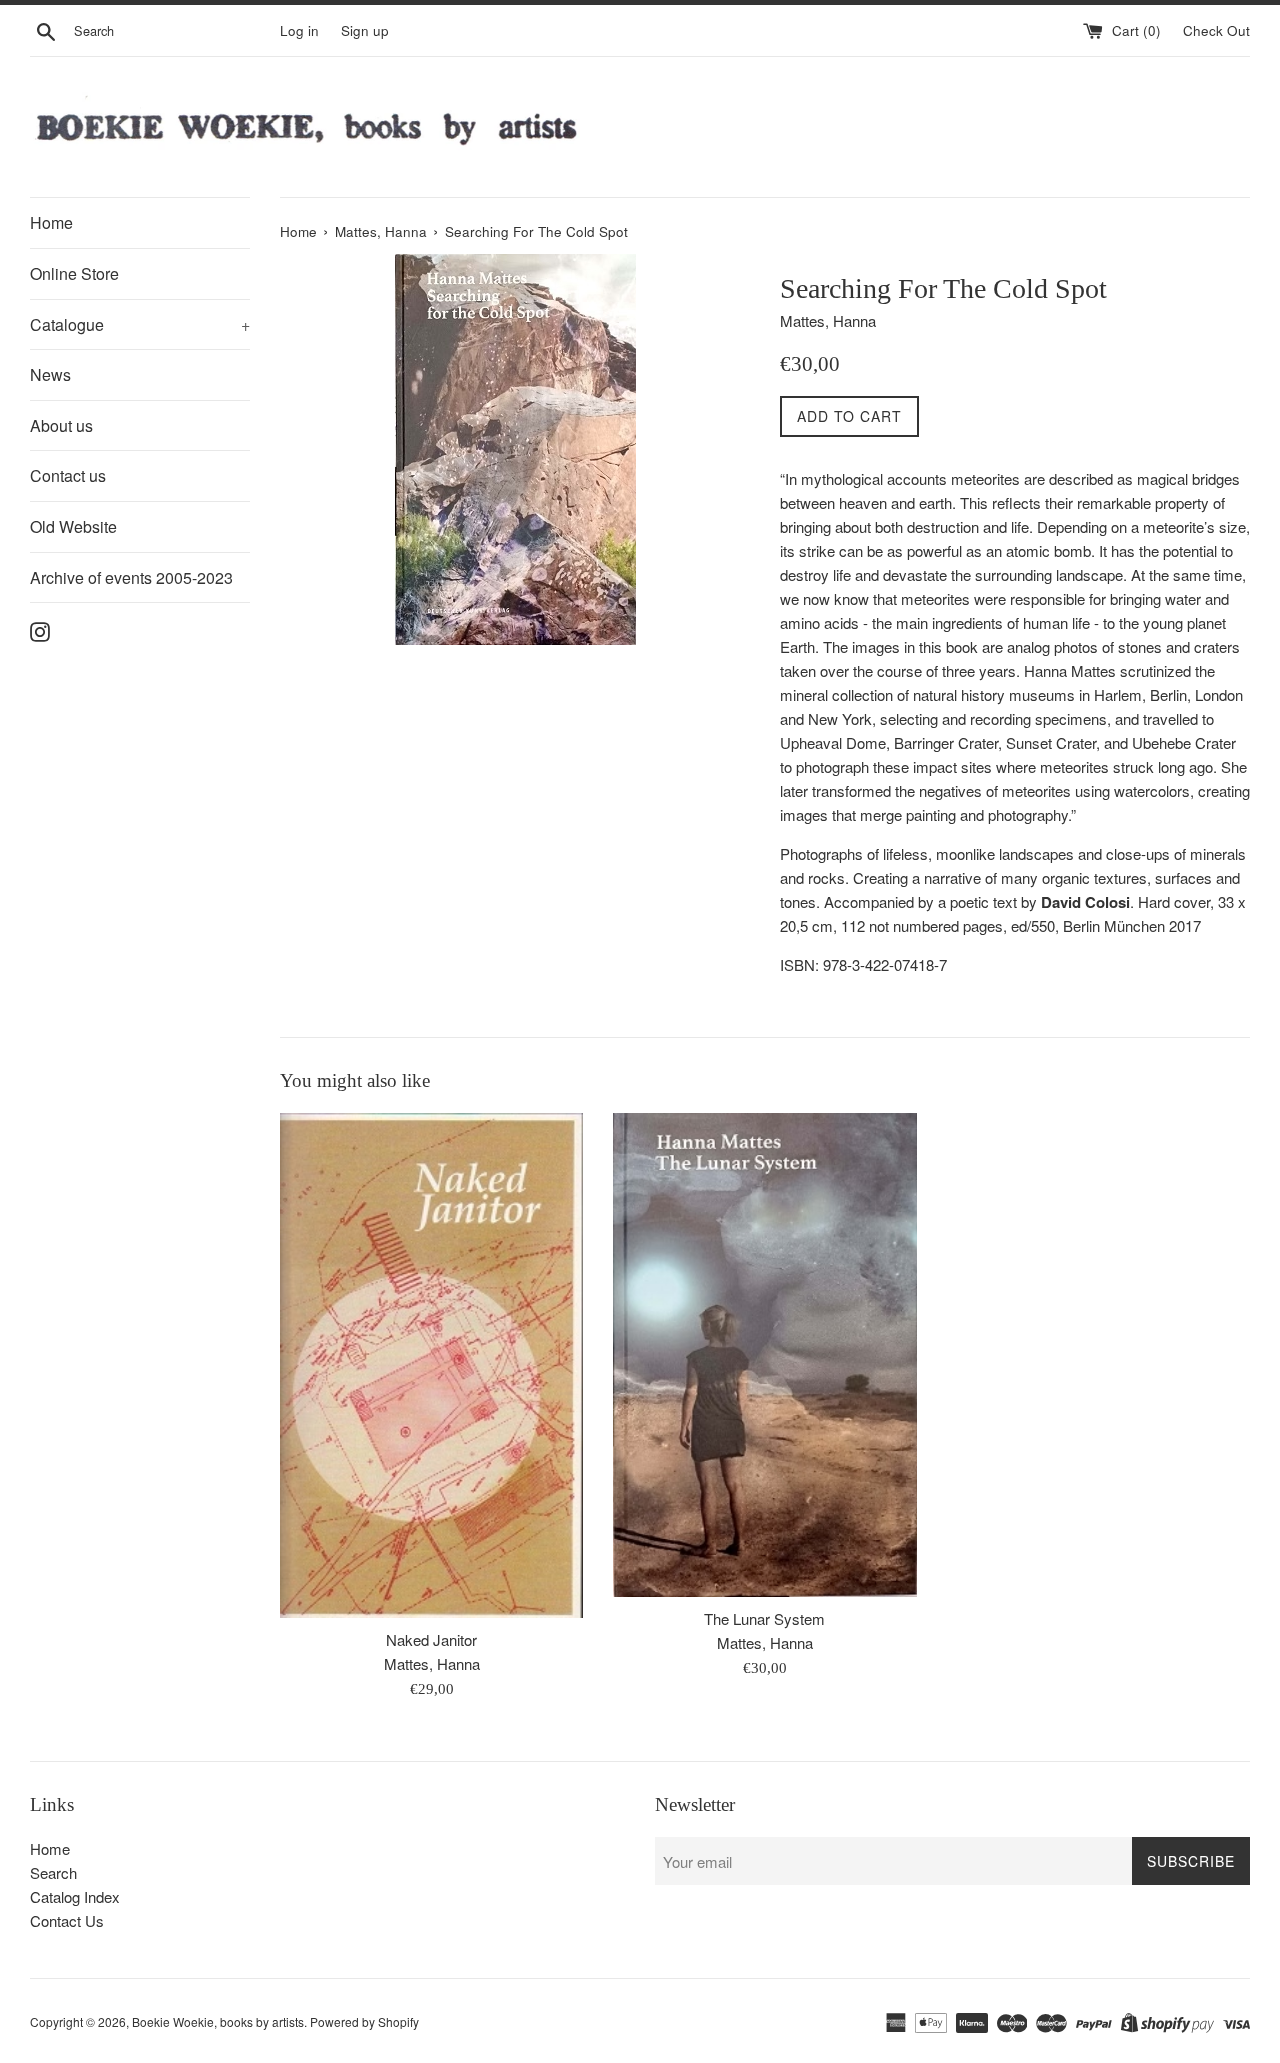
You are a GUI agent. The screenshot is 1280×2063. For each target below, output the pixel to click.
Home (51, 222)
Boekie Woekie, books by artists (218, 2021)
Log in (299, 30)
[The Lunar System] (764, 1355)
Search (53, 1872)
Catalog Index (75, 1896)
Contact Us (67, 1920)
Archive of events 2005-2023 (131, 577)
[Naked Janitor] (431, 1365)
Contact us (68, 475)
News (50, 374)
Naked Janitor (431, 1639)
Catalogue (140, 324)
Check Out (1216, 30)
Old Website (73, 526)
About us (61, 425)
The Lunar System (764, 1618)
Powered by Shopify (364, 2021)
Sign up (365, 30)
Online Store (74, 273)
